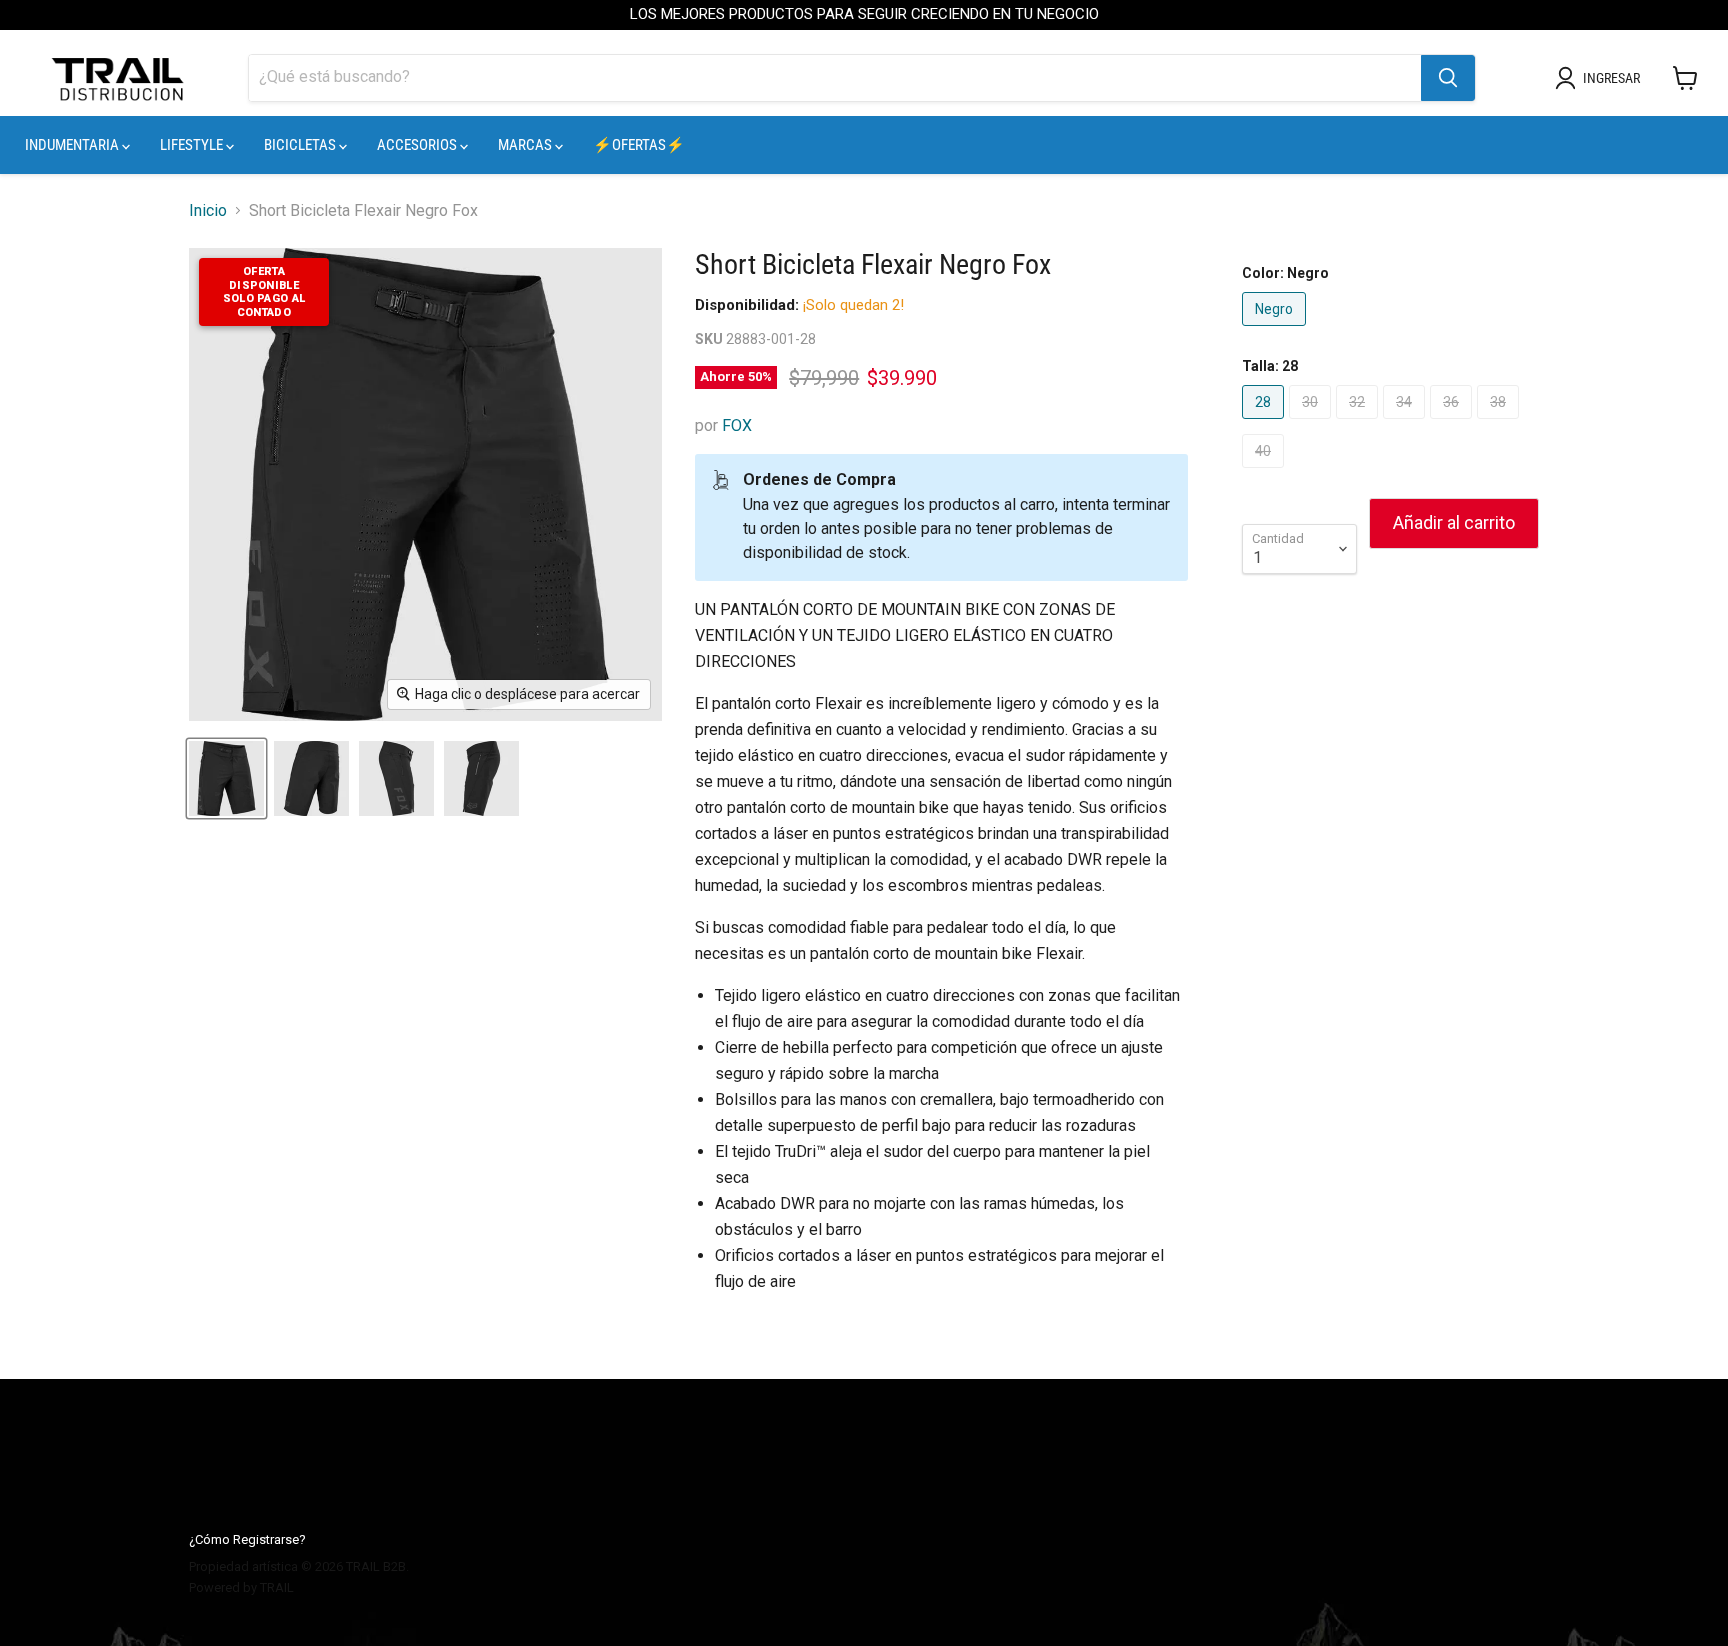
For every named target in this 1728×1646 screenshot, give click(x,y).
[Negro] (1276, 330)
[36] (1453, 423)
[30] (1312, 423)
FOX (737, 425)
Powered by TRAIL (241, 1587)
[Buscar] (1448, 78)
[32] (1359, 423)
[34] (1406, 423)
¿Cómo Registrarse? (247, 1539)
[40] (1265, 472)
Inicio (208, 211)
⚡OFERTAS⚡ (639, 145)
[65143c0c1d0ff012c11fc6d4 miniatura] (481, 778)
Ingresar (1611, 78)
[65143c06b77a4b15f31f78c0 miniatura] (396, 778)
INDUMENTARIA (73, 145)
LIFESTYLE (193, 145)
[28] (1265, 423)
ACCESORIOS (418, 145)
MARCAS (526, 145)
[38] (1500, 423)
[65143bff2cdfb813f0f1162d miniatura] (311, 778)
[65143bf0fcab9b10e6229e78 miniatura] (226, 778)
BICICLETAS (301, 145)
